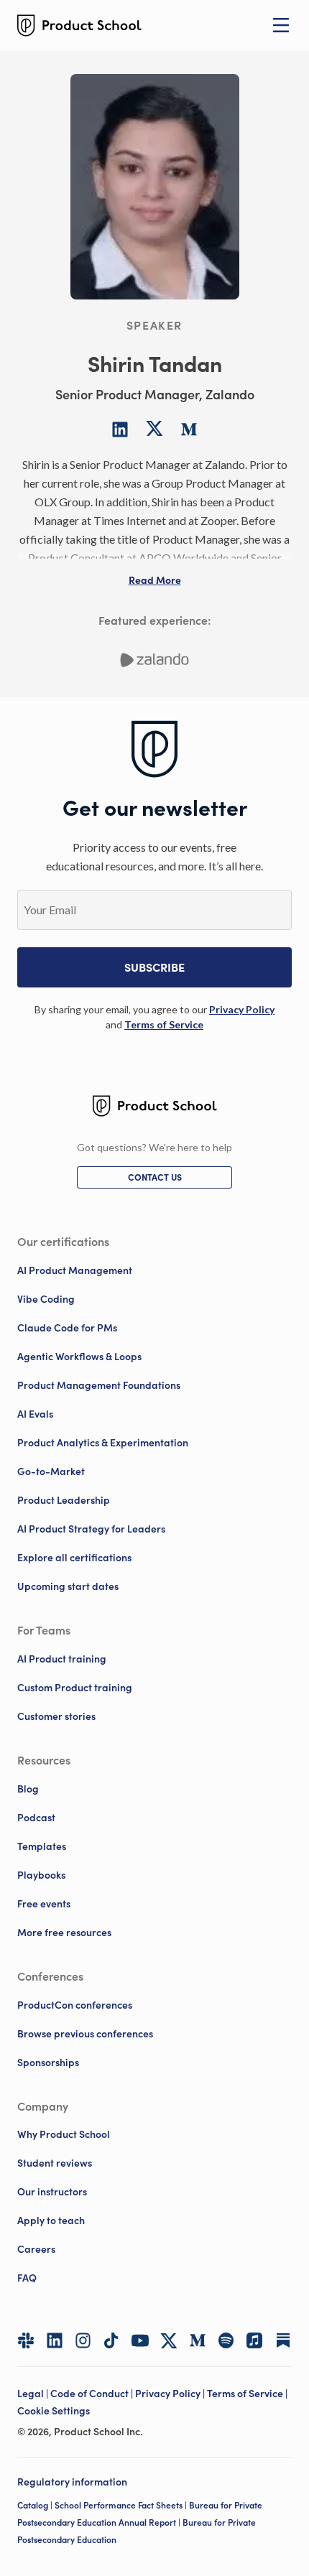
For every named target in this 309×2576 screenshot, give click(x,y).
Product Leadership (64, 1500)
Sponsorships (48, 2063)
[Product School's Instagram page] (83, 2340)
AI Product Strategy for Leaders (91, 1529)
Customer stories (56, 1716)
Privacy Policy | (171, 2394)
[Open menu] (281, 25)
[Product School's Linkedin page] (55, 2340)
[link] (242, 1009)
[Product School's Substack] (283, 2340)
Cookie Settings (54, 2411)
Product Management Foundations (99, 1385)
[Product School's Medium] (198, 2340)
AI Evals (35, 1414)
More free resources (64, 1933)
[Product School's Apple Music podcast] (254, 2340)
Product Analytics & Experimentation (103, 1443)
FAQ (27, 2278)
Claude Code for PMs (67, 1328)
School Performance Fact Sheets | (122, 2505)
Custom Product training (75, 1688)
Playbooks (41, 1875)
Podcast (36, 1818)
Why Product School (64, 2134)
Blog (28, 1789)
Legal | (34, 2394)
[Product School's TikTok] (111, 2340)
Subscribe (154, 967)
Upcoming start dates (68, 1586)
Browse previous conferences (85, 2034)
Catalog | (36, 2505)
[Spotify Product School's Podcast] (226, 2340)
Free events (44, 1904)
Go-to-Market (51, 1471)
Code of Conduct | (93, 2394)
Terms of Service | (248, 2394)
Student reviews (55, 2163)
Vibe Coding (46, 1299)
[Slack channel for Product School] (26, 2340)
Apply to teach (51, 2221)
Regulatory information (72, 2482)
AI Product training (62, 1659)
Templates (42, 1846)
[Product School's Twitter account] (169, 2341)
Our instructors (52, 2192)
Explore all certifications (74, 1558)
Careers (36, 2249)
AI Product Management (75, 1270)
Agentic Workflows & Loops (79, 1357)
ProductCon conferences (75, 2005)
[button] (155, 580)
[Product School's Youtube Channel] (140, 2340)
